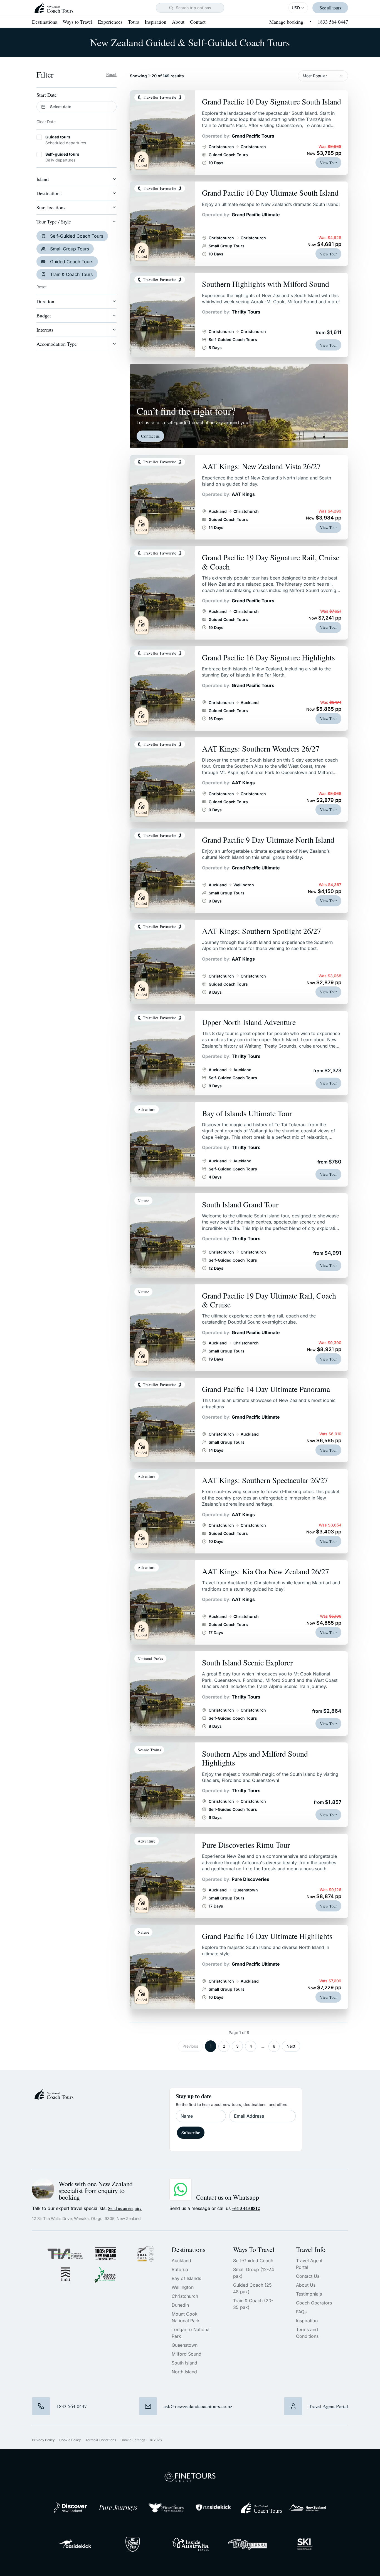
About (178, 22)
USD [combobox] (296, 8)
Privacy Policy (43, 2440)
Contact (198, 22)
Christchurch (185, 2296)
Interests (45, 330)
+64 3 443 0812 (246, 2208)
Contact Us (308, 2276)
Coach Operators (314, 2303)
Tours (134, 22)
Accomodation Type (57, 344)
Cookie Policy (70, 2440)
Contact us (150, 436)
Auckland (181, 2261)
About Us (306, 2285)
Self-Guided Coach (253, 2261)
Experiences (110, 22)
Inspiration (156, 22)
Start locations (51, 207)
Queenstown (185, 2345)
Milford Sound (187, 2354)
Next (291, 2046)
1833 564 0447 (333, 22)
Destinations (45, 22)
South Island (184, 2363)
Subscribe (191, 2133)
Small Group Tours (70, 249)
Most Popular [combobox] (315, 76)
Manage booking (286, 22)
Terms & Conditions (101, 2440)
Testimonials (309, 2294)
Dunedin (180, 2305)
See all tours (330, 8)
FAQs (301, 2312)
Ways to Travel (77, 22)
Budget (44, 315)
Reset (111, 74)
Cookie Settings (133, 2440)
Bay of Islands (186, 2278)
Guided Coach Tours (72, 262)
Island (43, 179)
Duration (45, 301)
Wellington (183, 2287)
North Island (184, 2372)
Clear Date (46, 122)
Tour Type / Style (54, 222)
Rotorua (180, 2269)
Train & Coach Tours (71, 274)
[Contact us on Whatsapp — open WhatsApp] (181, 2189)
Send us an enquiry (125, 2208)
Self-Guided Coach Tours (77, 236)
